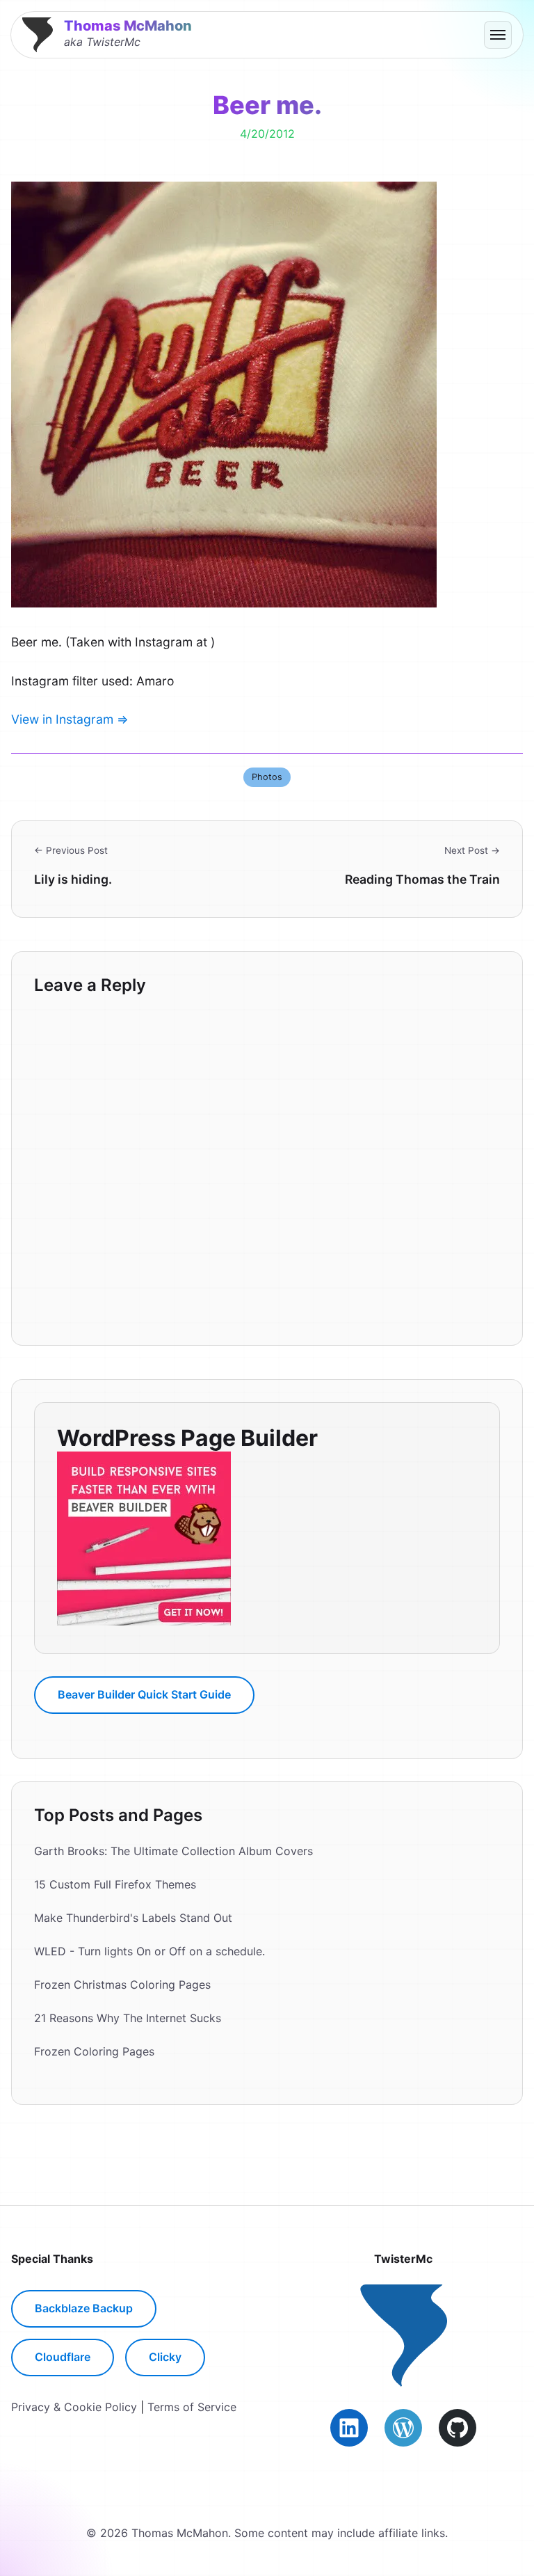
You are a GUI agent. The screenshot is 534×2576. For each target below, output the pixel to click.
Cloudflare (63, 2357)
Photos (267, 777)
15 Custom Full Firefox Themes (115, 1884)
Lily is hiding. (73, 879)
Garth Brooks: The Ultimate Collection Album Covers (173, 1851)
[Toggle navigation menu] (498, 35)
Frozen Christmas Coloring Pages (122, 1985)
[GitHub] (458, 2428)
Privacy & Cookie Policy (74, 2407)
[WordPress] (403, 2428)
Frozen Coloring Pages (94, 2051)
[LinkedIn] (349, 2428)
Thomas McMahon (128, 26)
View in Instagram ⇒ (70, 719)
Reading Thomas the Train (422, 879)
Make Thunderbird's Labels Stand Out (133, 1918)
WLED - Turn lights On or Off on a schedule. (149, 1951)
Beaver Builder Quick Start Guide (144, 1694)
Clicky (165, 2357)
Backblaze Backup (84, 2308)
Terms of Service (192, 2407)
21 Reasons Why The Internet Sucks (128, 2018)
